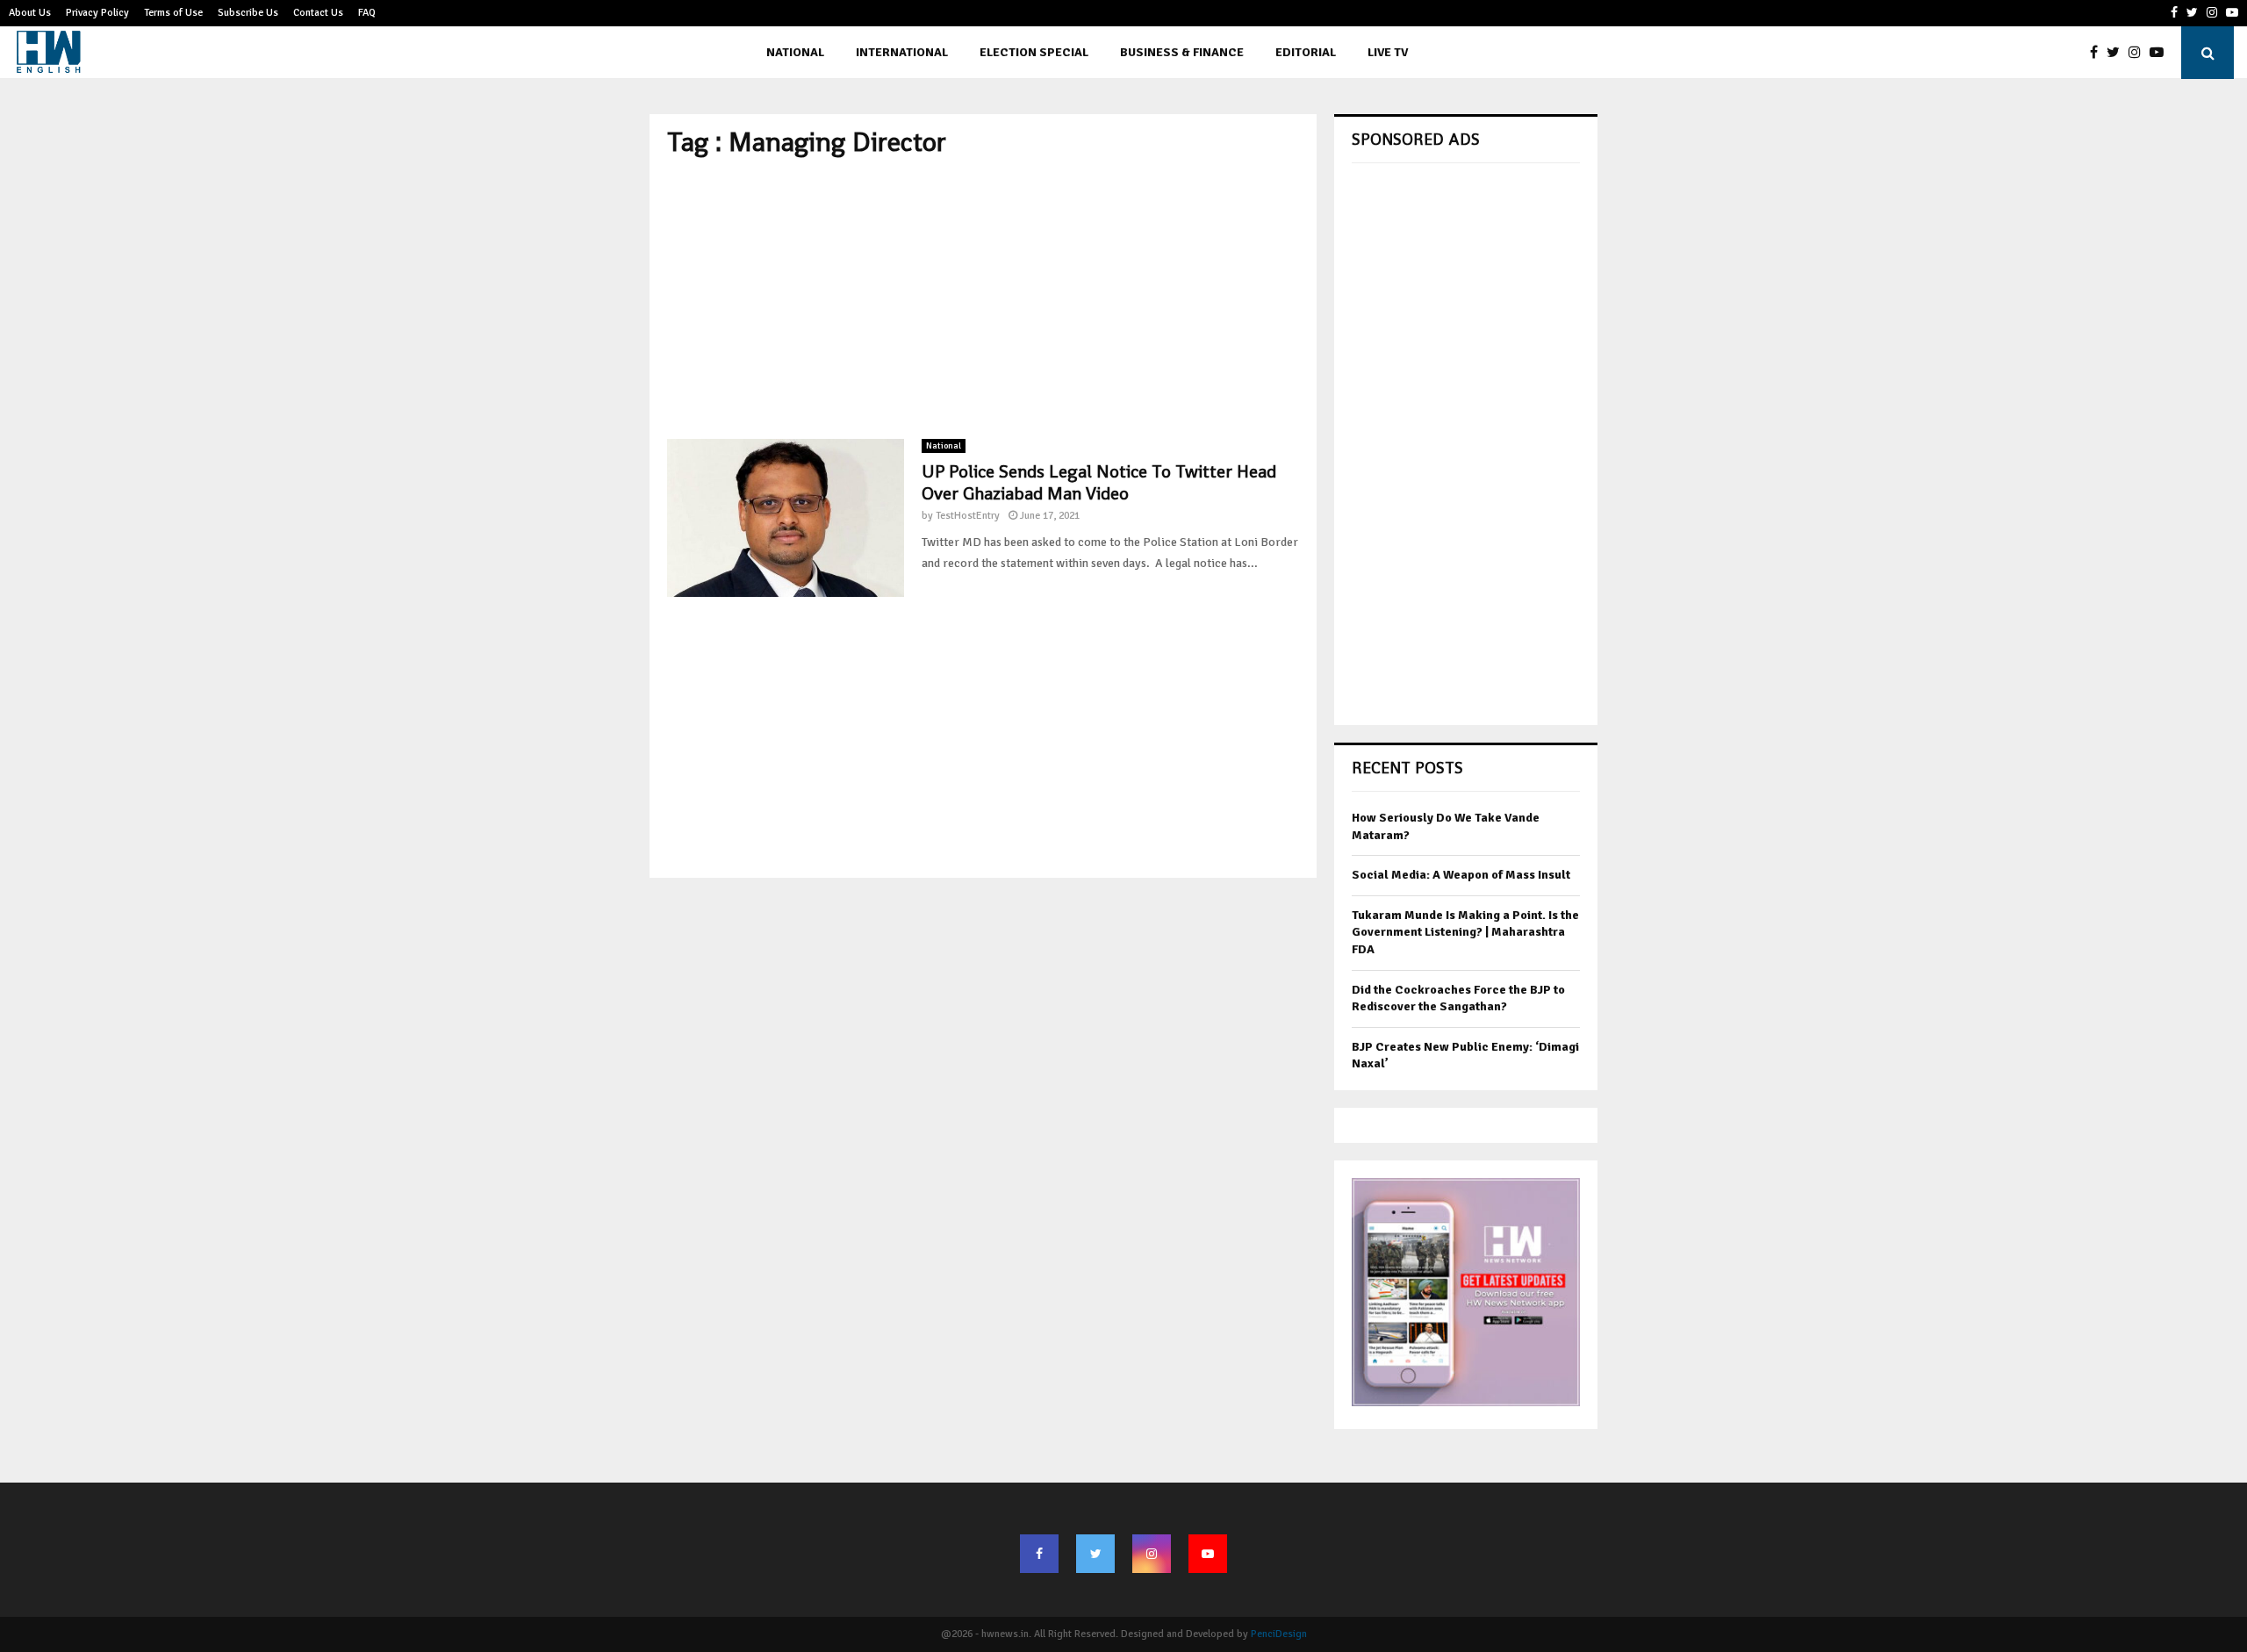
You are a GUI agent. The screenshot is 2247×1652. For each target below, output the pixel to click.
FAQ (367, 13)
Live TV (1388, 52)
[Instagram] (2139, 53)
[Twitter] (2118, 53)
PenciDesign (1279, 1634)
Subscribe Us (248, 13)
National (795, 52)
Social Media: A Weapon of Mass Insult (1461, 875)
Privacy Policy (97, 13)
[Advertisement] (983, 298)
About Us (30, 13)
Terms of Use (173, 13)
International (902, 52)
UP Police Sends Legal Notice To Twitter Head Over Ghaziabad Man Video (1099, 482)
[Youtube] (2161, 53)
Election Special (1034, 52)
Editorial (1306, 52)
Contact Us (318, 13)
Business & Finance (1182, 52)
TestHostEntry (968, 516)
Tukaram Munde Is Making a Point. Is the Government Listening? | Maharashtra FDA (1465, 932)
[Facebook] (2098, 53)
